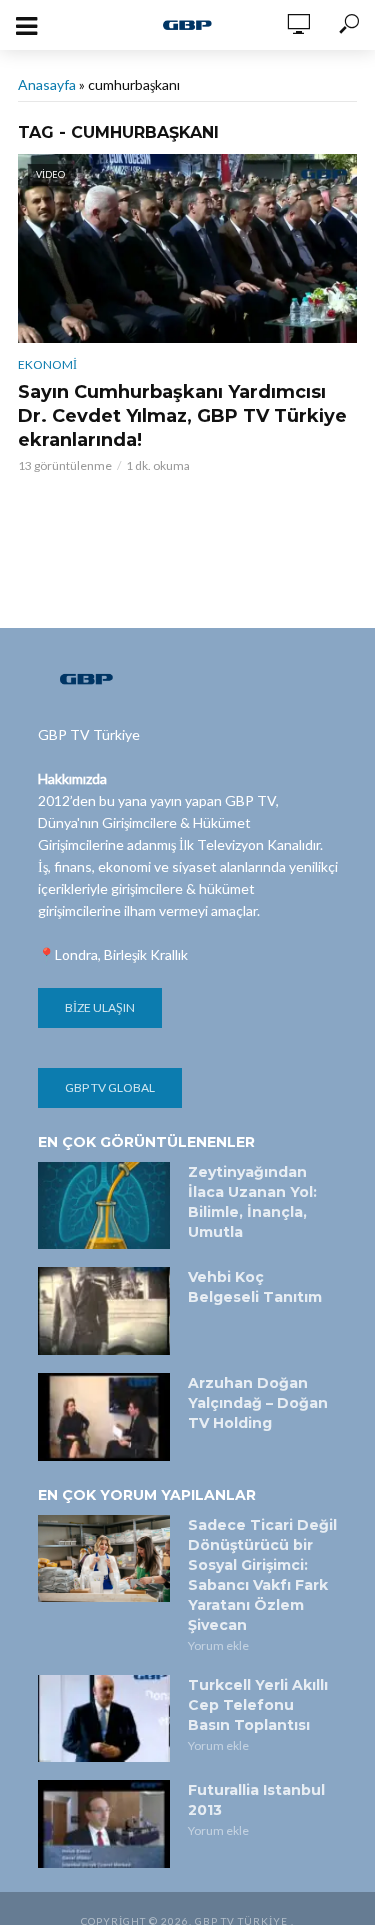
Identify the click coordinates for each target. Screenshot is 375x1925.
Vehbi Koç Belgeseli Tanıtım (255, 1287)
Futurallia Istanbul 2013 (256, 1800)
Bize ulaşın (100, 1007)
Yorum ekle (218, 1645)
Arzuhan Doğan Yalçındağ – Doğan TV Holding (258, 1403)
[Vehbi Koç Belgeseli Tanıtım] (104, 1311)
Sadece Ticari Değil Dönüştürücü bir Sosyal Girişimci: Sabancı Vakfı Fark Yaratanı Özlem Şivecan (262, 1575)
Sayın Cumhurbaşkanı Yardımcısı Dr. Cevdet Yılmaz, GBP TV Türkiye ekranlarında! (182, 416)
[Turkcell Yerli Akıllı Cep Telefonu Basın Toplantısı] (104, 1719)
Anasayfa (47, 84)
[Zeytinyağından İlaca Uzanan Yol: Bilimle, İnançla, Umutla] (104, 1206)
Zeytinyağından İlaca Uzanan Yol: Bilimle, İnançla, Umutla (252, 1202)
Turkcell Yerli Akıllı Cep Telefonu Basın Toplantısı (258, 1705)
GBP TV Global (110, 1087)
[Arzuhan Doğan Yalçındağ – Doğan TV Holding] (104, 1417)
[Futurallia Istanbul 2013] (104, 1824)
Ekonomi (47, 364)
